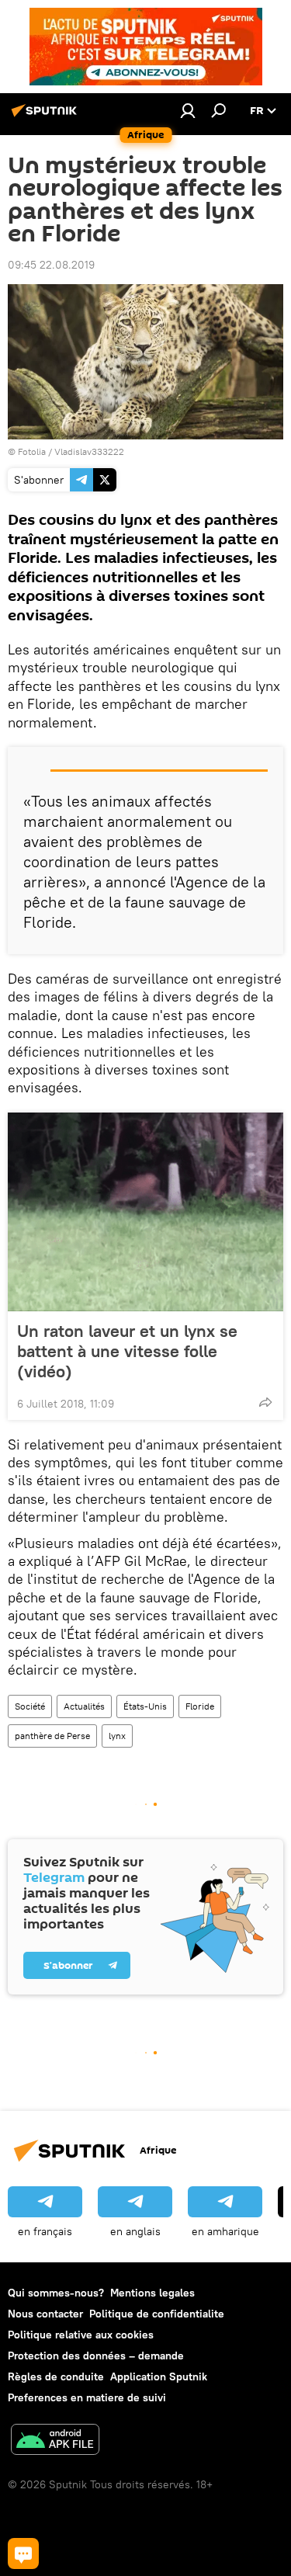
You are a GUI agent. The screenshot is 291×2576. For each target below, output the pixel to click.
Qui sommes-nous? (56, 2293)
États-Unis (145, 1706)
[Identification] (188, 110)
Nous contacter (45, 2314)
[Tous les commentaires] (23, 2553)
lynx (117, 1736)
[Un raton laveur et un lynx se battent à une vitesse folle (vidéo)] (145, 1212)
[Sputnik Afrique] (47, 116)
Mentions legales (152, 2293)
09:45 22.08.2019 (51, 265)
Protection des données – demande (96, 2356)
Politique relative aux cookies (81, 2335)
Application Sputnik (159, 2376)
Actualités (84, 1706)
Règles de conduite (56, 2376)
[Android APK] (55, 2441)
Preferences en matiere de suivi (87, 2397)
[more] (265, 1402)
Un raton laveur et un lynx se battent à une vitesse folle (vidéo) (127, 1351)
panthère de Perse (52, 1736)
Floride (200, 1706)
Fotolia (32, 451)
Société (30, 1706)
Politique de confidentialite (157, 2314)
